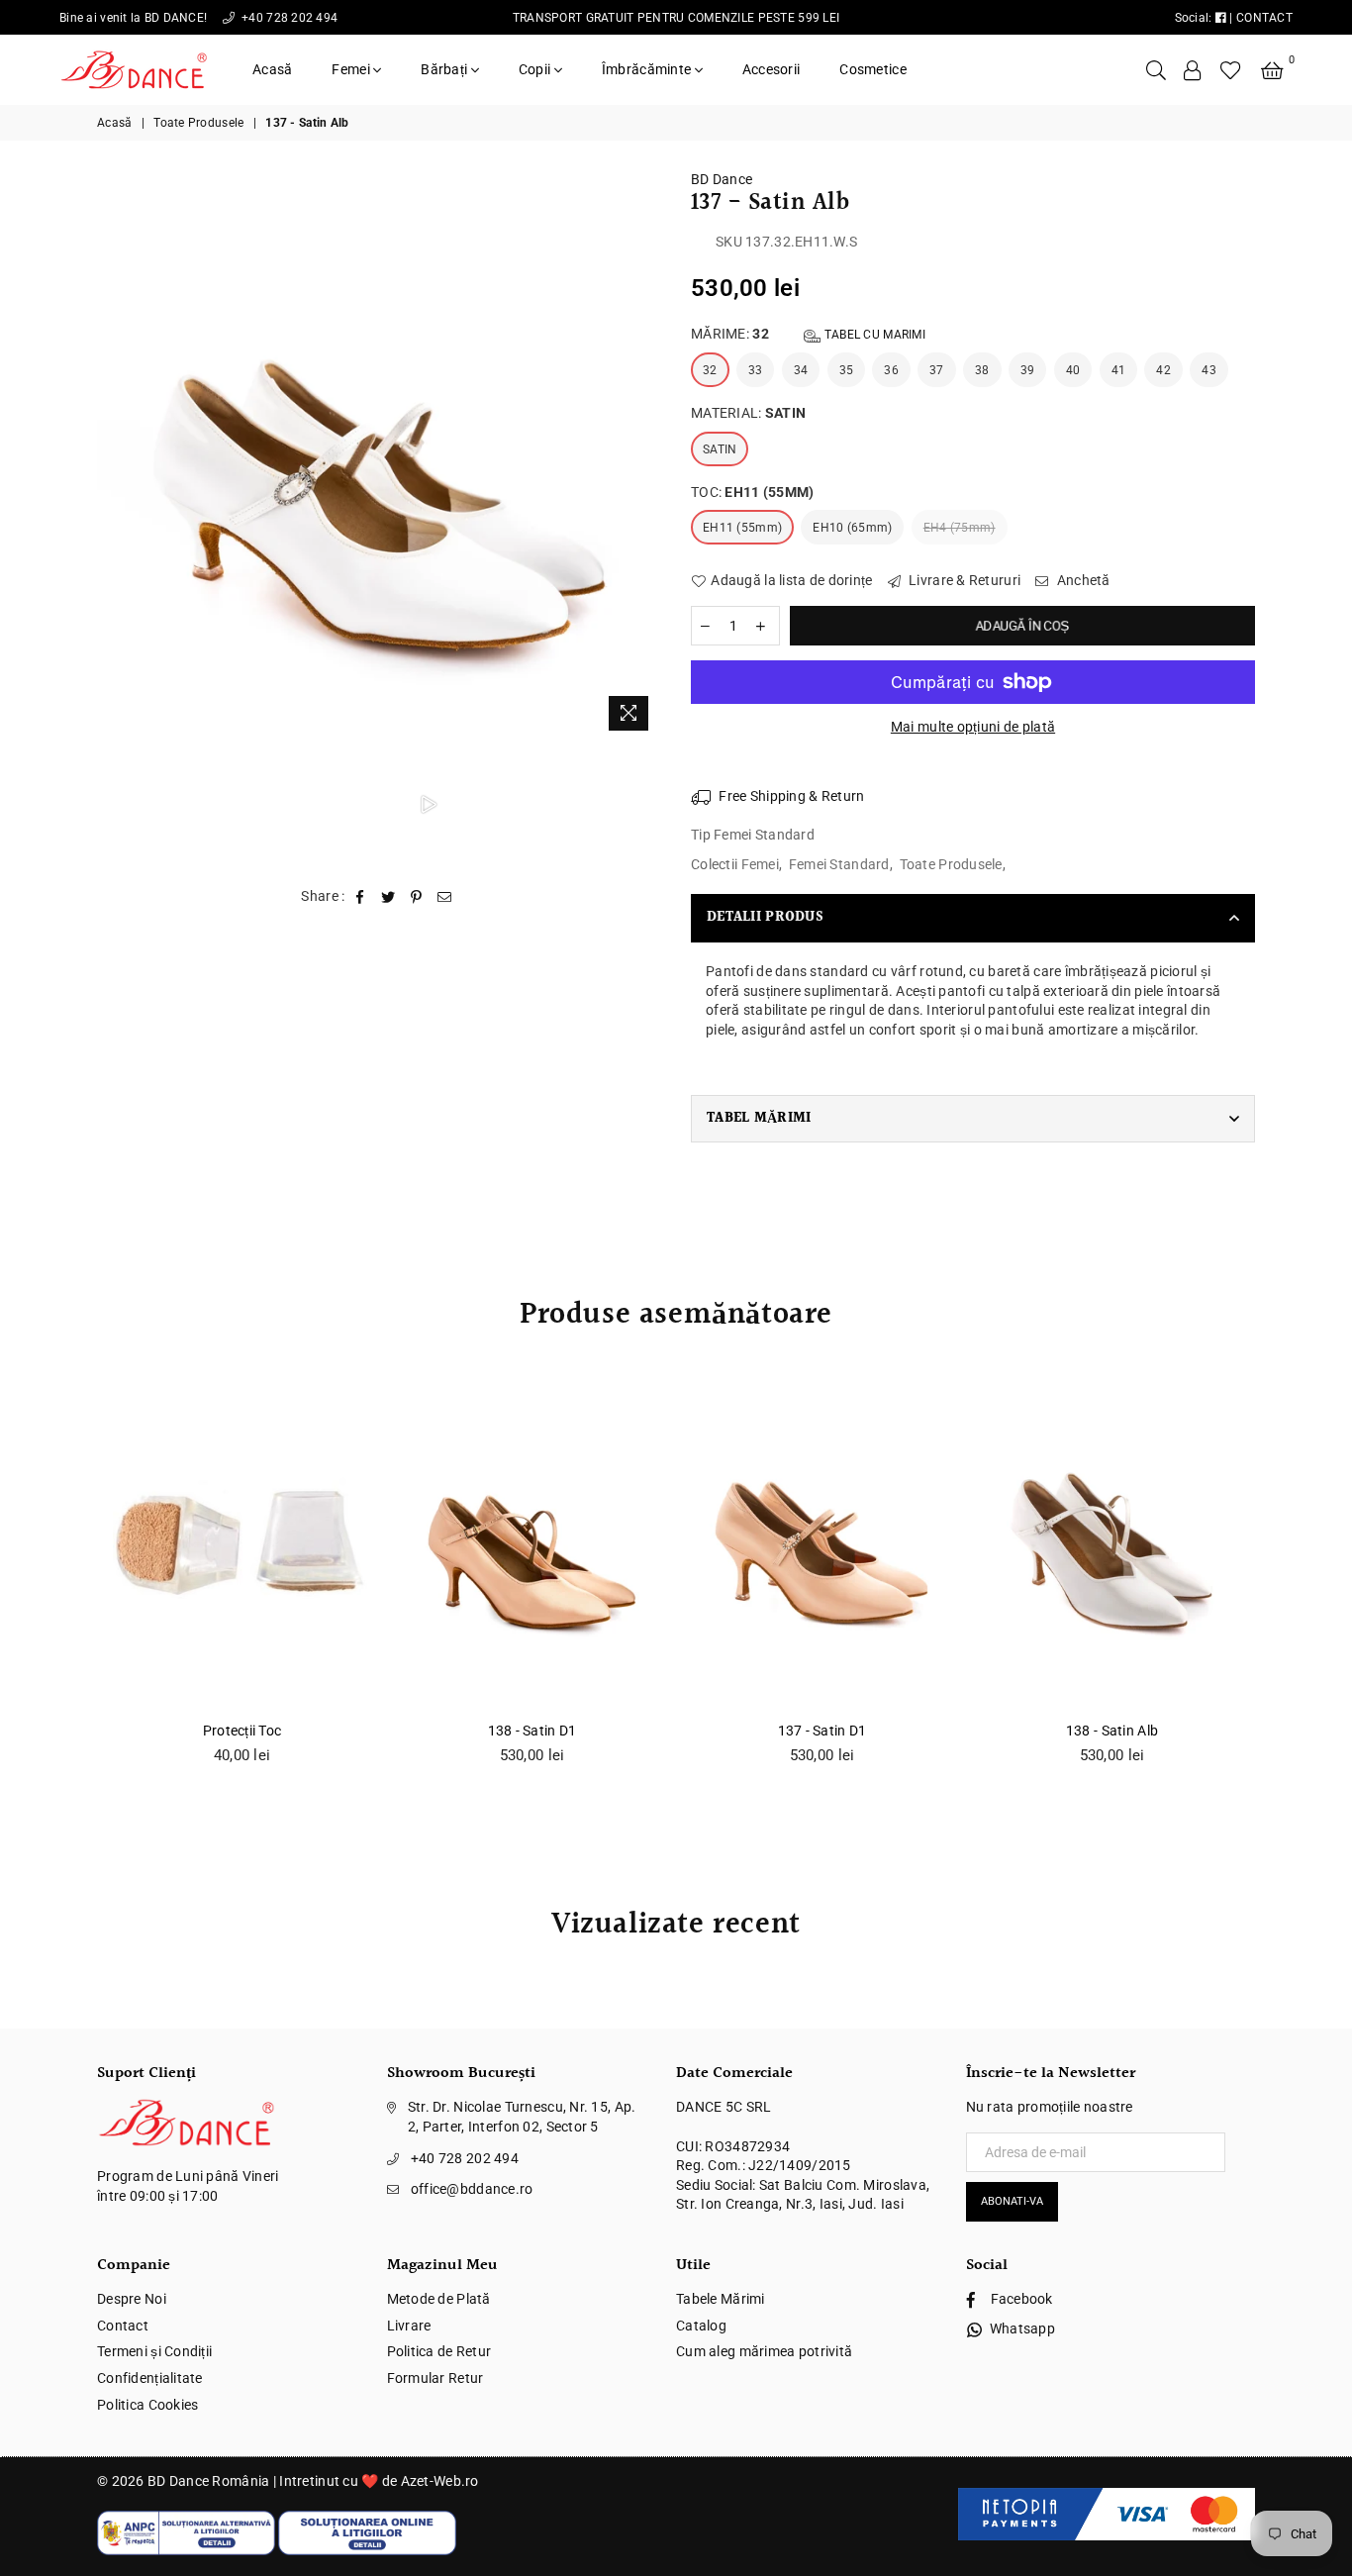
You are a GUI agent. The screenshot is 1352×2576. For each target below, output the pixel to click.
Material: (748, 413)
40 (1073, 370)
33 (756, 370)
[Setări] (1193, 69)
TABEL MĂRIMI (759, 1119)
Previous (114, 455)
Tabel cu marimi (873, 335)
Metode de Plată (439, 2299)
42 (1163, 370)
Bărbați (445, 69)
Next (644, 455)
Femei (352, 69)
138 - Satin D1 (532, 1731)
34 (801, 370)
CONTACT (1264, 18)
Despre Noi (132, 2299)
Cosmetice (873, 69)
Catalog (701, 2326)
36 (891, 370)
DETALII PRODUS (765, 918)
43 (1209, 370)
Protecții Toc (242, 1731)
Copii (536, 69)
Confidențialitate (150, 2378)
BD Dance (722, 179)
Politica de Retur (439, 2351)
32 (710, 370)
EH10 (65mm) (852, 528)
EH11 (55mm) (742, 528)
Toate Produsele (198, 123)
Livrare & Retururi (963, 580)
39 (1028, 370)
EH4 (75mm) (960, 528)
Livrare (409, 2326)
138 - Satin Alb (1112, 1731)
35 (847, 370)
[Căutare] (1156, 69)
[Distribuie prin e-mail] (445, 896)
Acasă (272, 69)
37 (937, 370)
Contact (123, 2326)
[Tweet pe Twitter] (388, 896)
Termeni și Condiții (154, 2351)
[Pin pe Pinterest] (416, 896)
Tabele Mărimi (721, 2299)
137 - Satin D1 (822, 1731)
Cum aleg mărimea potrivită (764, 2351)
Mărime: (808, 334)
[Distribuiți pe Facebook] (361, 896)
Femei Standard (839, 864)
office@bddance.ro (472, 2189)
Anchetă (1081, 580)
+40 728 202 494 (288, 18)
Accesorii (772, 69)
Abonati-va (1012, 2201)
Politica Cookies (147, 2405)
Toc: (753, 492)
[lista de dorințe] (1231, 69)
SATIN (720, 449)
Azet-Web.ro (440, 2481)
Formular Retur (435, 2378)
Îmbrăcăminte (648, 69)
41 (1119, 370)
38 (982, 370)
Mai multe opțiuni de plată (973, 727)
